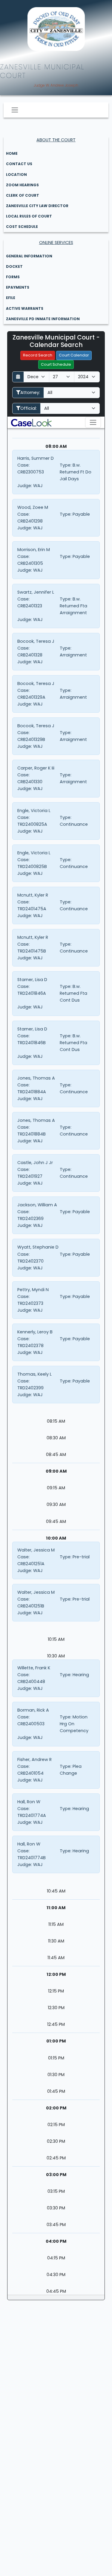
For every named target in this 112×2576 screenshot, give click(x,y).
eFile (11, 298)
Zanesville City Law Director (37, 206)
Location (16, 175)
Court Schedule (56, 364)
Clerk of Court (23, 195)
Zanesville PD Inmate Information (43, 319)
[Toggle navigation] (15, 110)
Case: (23, 465)
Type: (66, 465)
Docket (14, 266)
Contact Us (19, 164)
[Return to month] (18, 377)
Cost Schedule (22, 227)
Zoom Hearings (22, 185)
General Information (29, 256)
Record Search (38, 355)
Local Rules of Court (29, 216)
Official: (29, 408)
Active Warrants (25, 308)
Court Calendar (74, 355)
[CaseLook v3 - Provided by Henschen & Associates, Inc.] (31, 422)
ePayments (18, 287)
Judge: (25, 486)
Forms (13, 277)
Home (12, 153)
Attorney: (30, 392)
